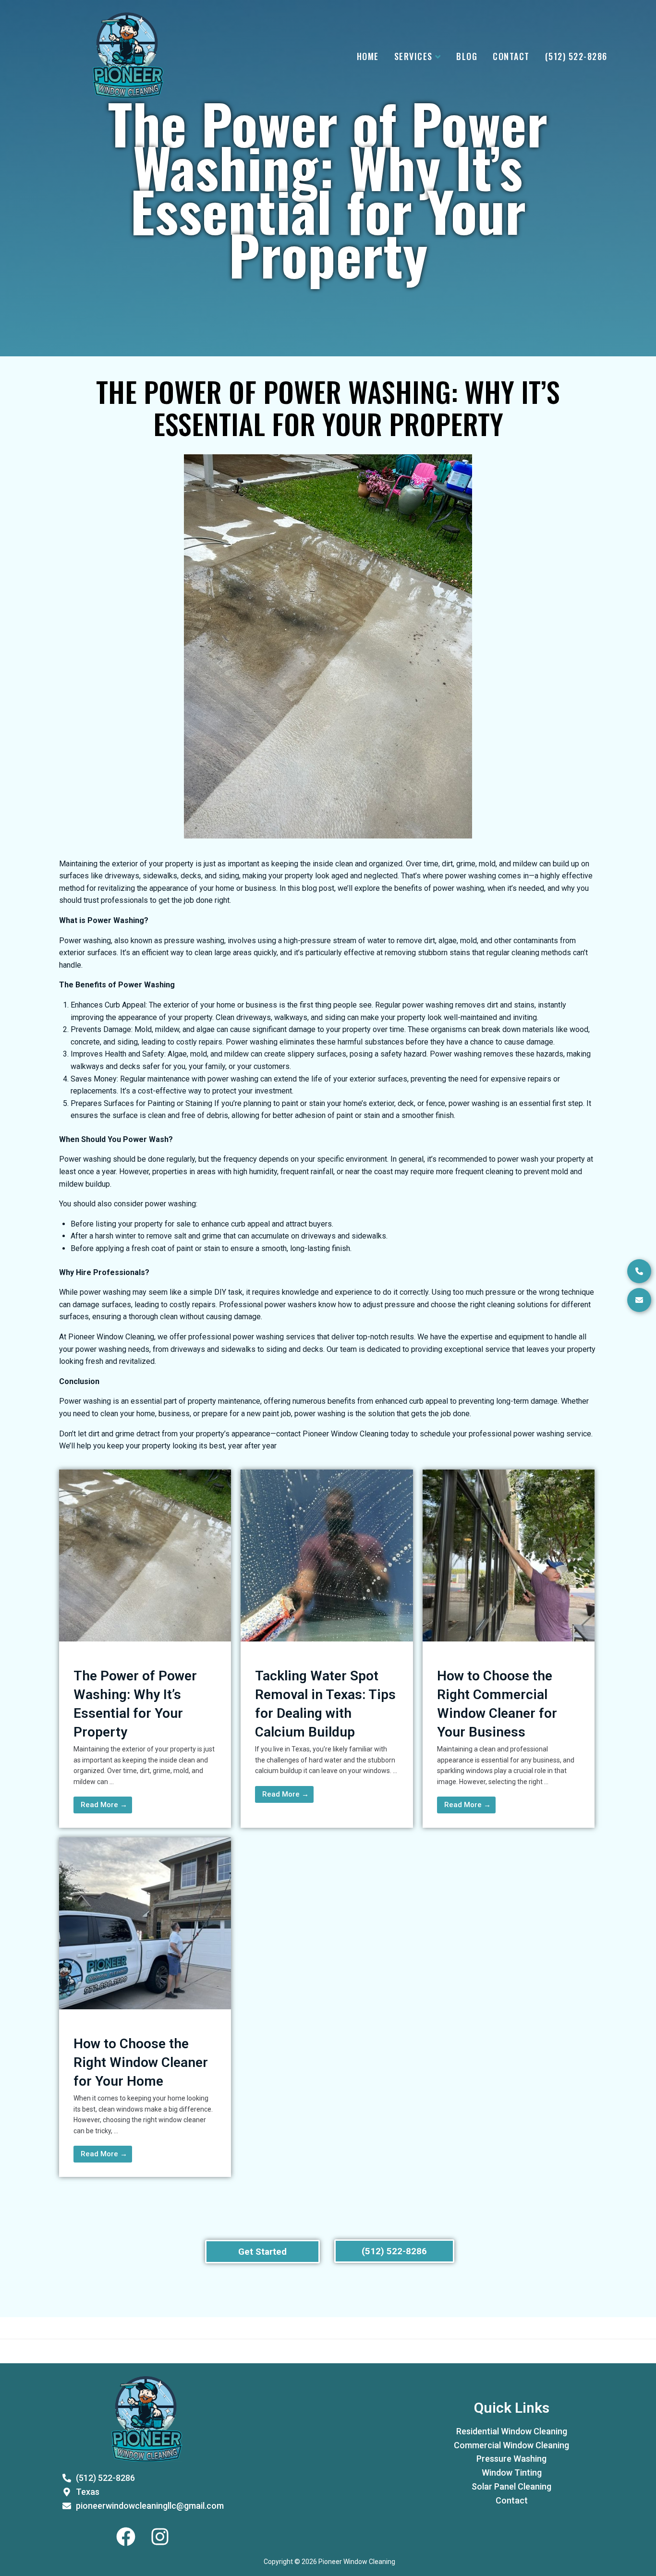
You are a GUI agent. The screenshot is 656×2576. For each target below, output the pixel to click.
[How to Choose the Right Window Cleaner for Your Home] (145, 2007)
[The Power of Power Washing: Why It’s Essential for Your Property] (145, 1639)
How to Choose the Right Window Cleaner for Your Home (141, 2062)
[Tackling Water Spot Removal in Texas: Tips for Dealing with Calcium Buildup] (327, 1639)
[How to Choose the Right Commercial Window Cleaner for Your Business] (509, 1639)
